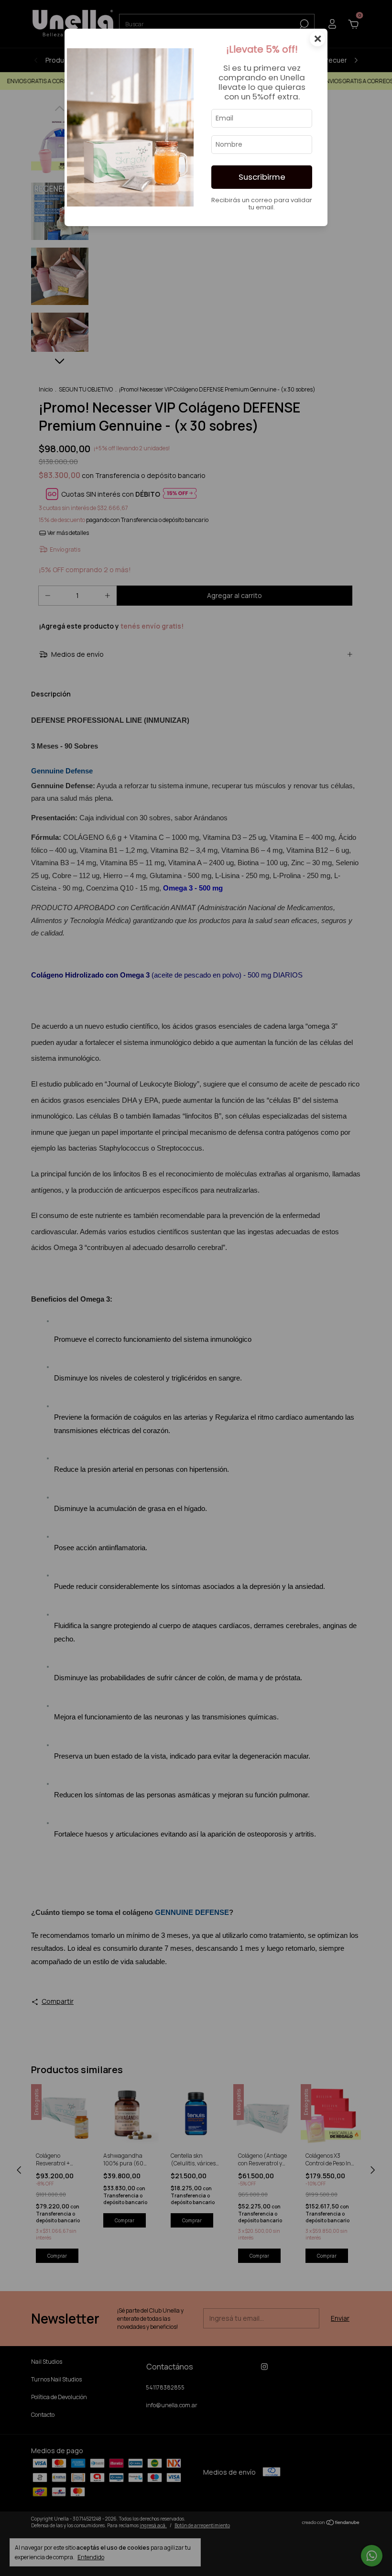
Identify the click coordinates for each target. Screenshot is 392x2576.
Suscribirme (262, 177)
